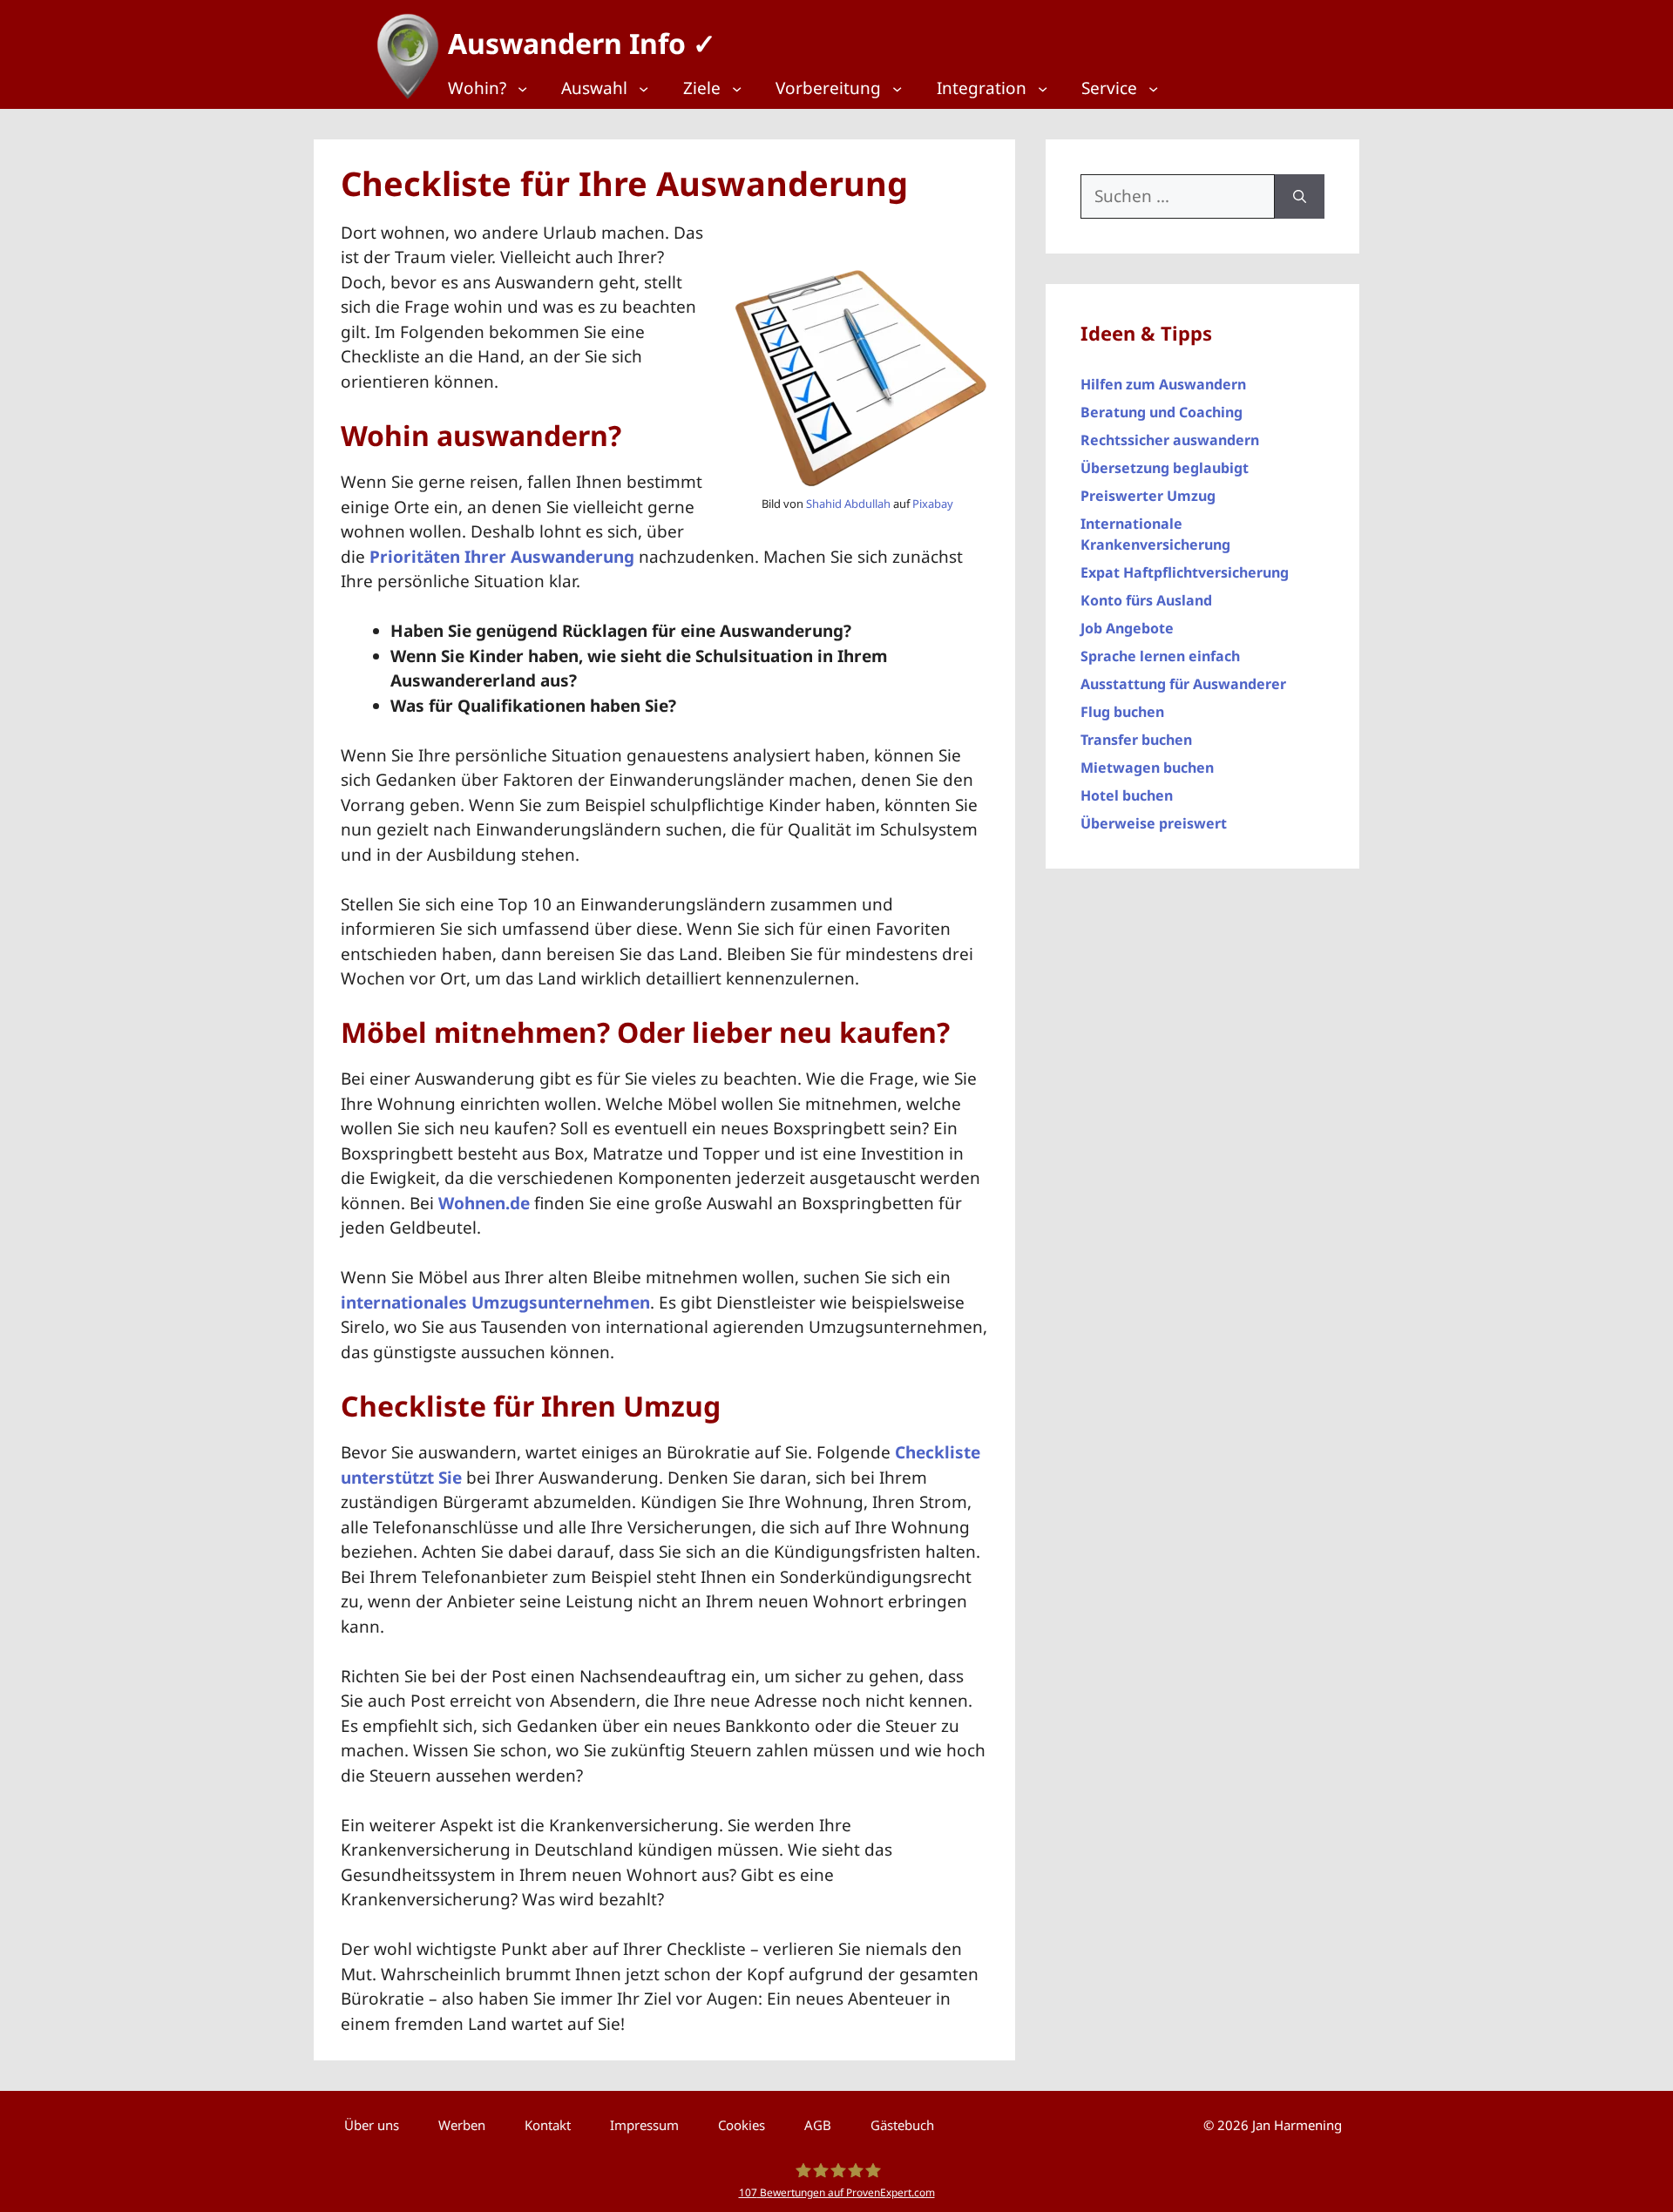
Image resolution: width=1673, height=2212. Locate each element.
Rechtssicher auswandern (1170, 440)
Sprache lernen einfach (1160, 656)
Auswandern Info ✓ (582, 43)
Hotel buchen (1127, 795)
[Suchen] (1300, 196)
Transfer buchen (1136, 740)
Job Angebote (1127, 628)
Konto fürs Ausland (1146, 600)
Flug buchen (1122, 712)
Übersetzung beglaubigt (1165, 468)
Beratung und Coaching (1162, 412)
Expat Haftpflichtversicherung (1185, 572)
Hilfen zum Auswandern (1163, 384)
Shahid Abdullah (848, 504)
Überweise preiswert (1154, 823)
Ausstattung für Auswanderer (1183, 684)
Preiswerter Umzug (1148, 496)
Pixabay (933, 504)
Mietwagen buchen (1147, 768)
